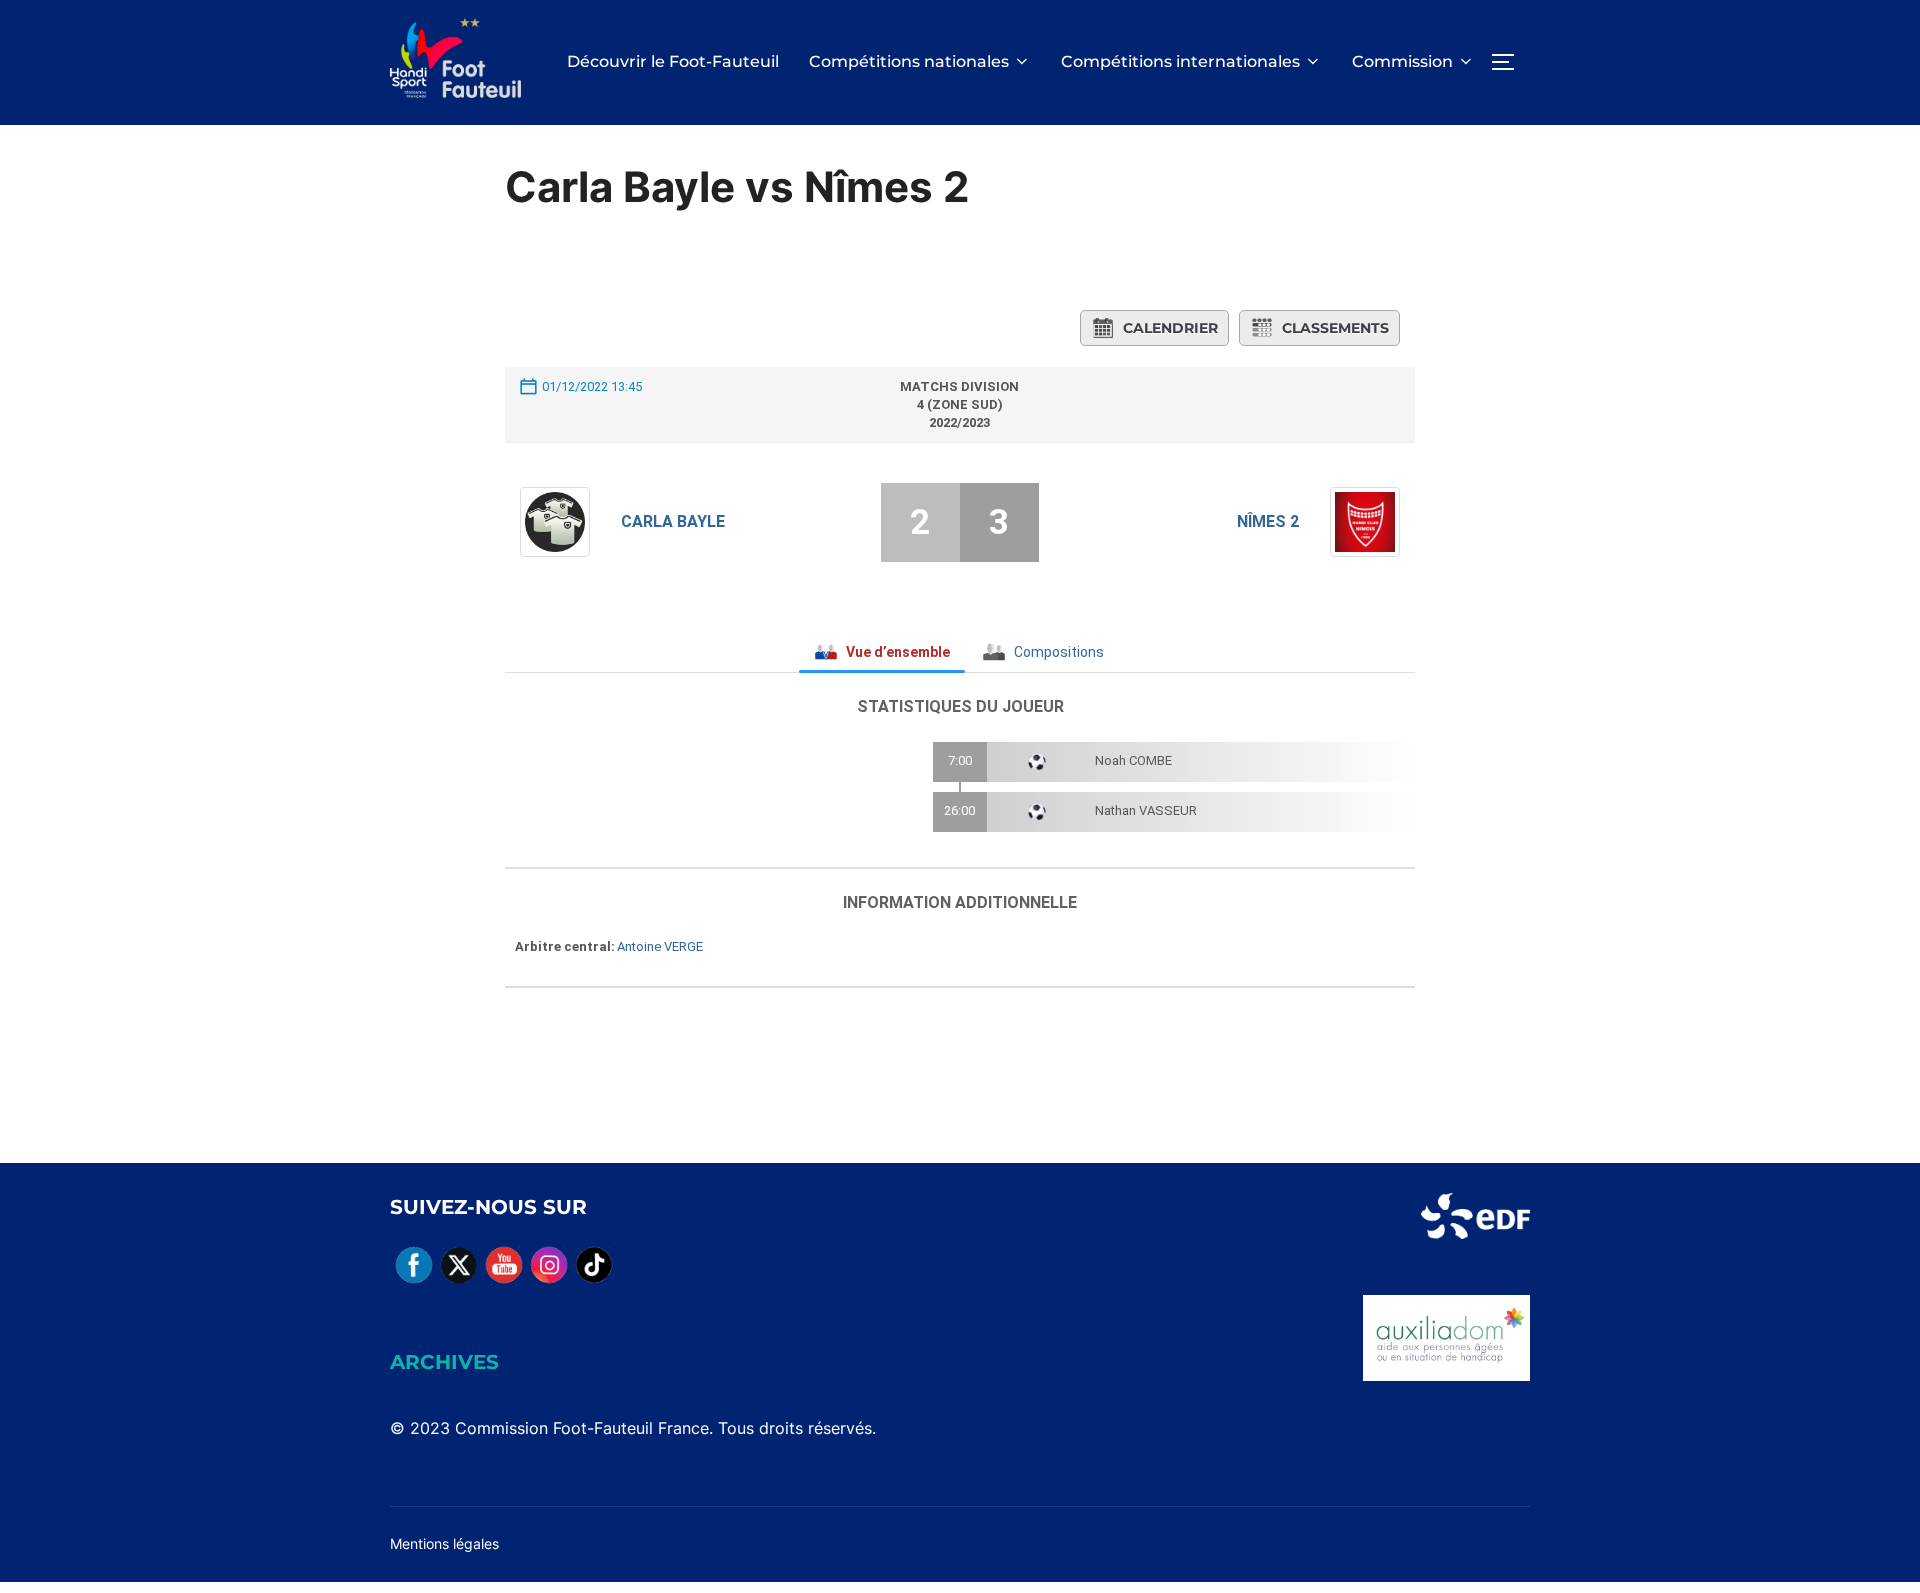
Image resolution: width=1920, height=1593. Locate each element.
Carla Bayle (673, 521)
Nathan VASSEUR (1146, 810)
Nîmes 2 (1268, 521)
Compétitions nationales (909, 61)
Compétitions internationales (1180, 61)
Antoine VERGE (660, 946)
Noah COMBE (1133, 760)
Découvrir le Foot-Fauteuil (673, 61)
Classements (1335, 328)
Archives (444, 1362)
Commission (1402, 61)
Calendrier (1170, 328)
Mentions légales (444, 1543)
